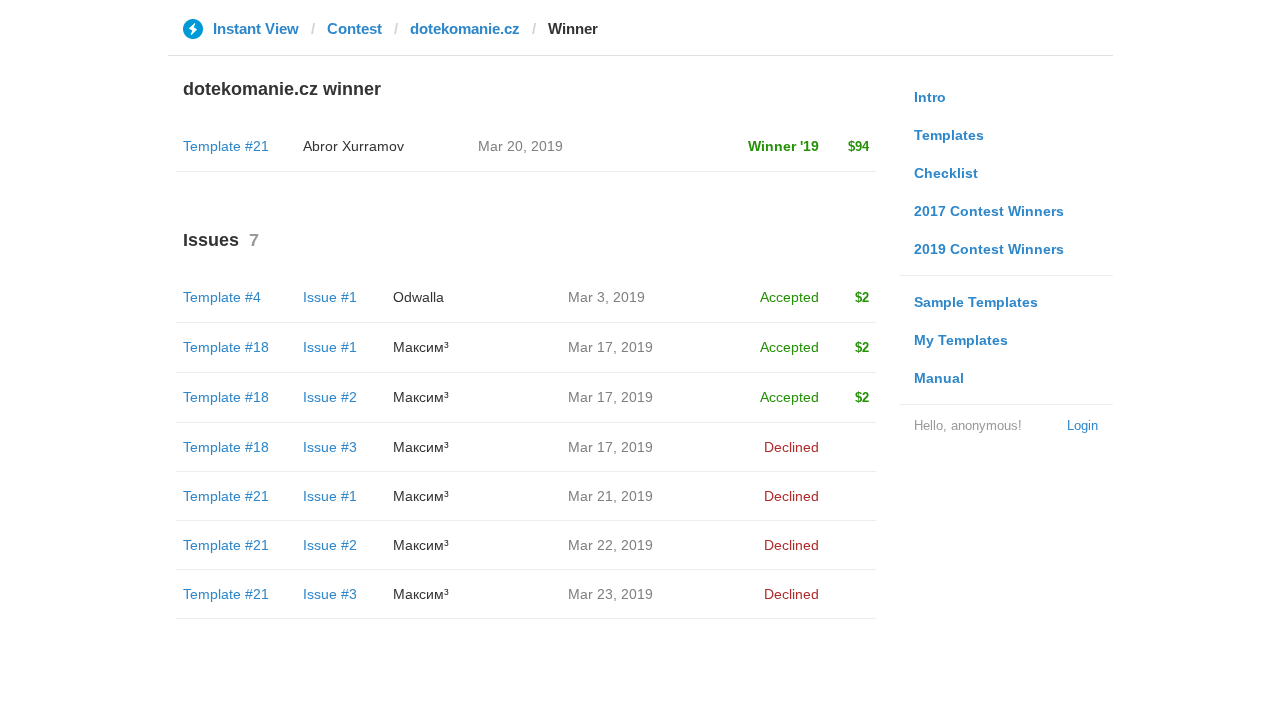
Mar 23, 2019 (610, 594)
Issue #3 (330, 447)
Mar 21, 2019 (610, 496)
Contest (354, 28)
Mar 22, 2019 (610, 545)
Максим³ (421, 347)
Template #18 (226, 347)
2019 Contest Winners (989, 249)
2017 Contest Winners (989, 211)
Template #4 (222, 297)
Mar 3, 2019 (606, 297)
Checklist (946, 173)
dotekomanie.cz (465, 28)
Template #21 (226, 146)
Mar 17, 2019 (610, 347)
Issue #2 (330, 397)
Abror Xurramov (353, 146)
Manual (939, 378)
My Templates (961, 340)
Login (1082, 425)
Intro (930, 97)
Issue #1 (330, 297)
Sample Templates (976, 302)
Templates (949, 135)
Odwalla (418, 297)
